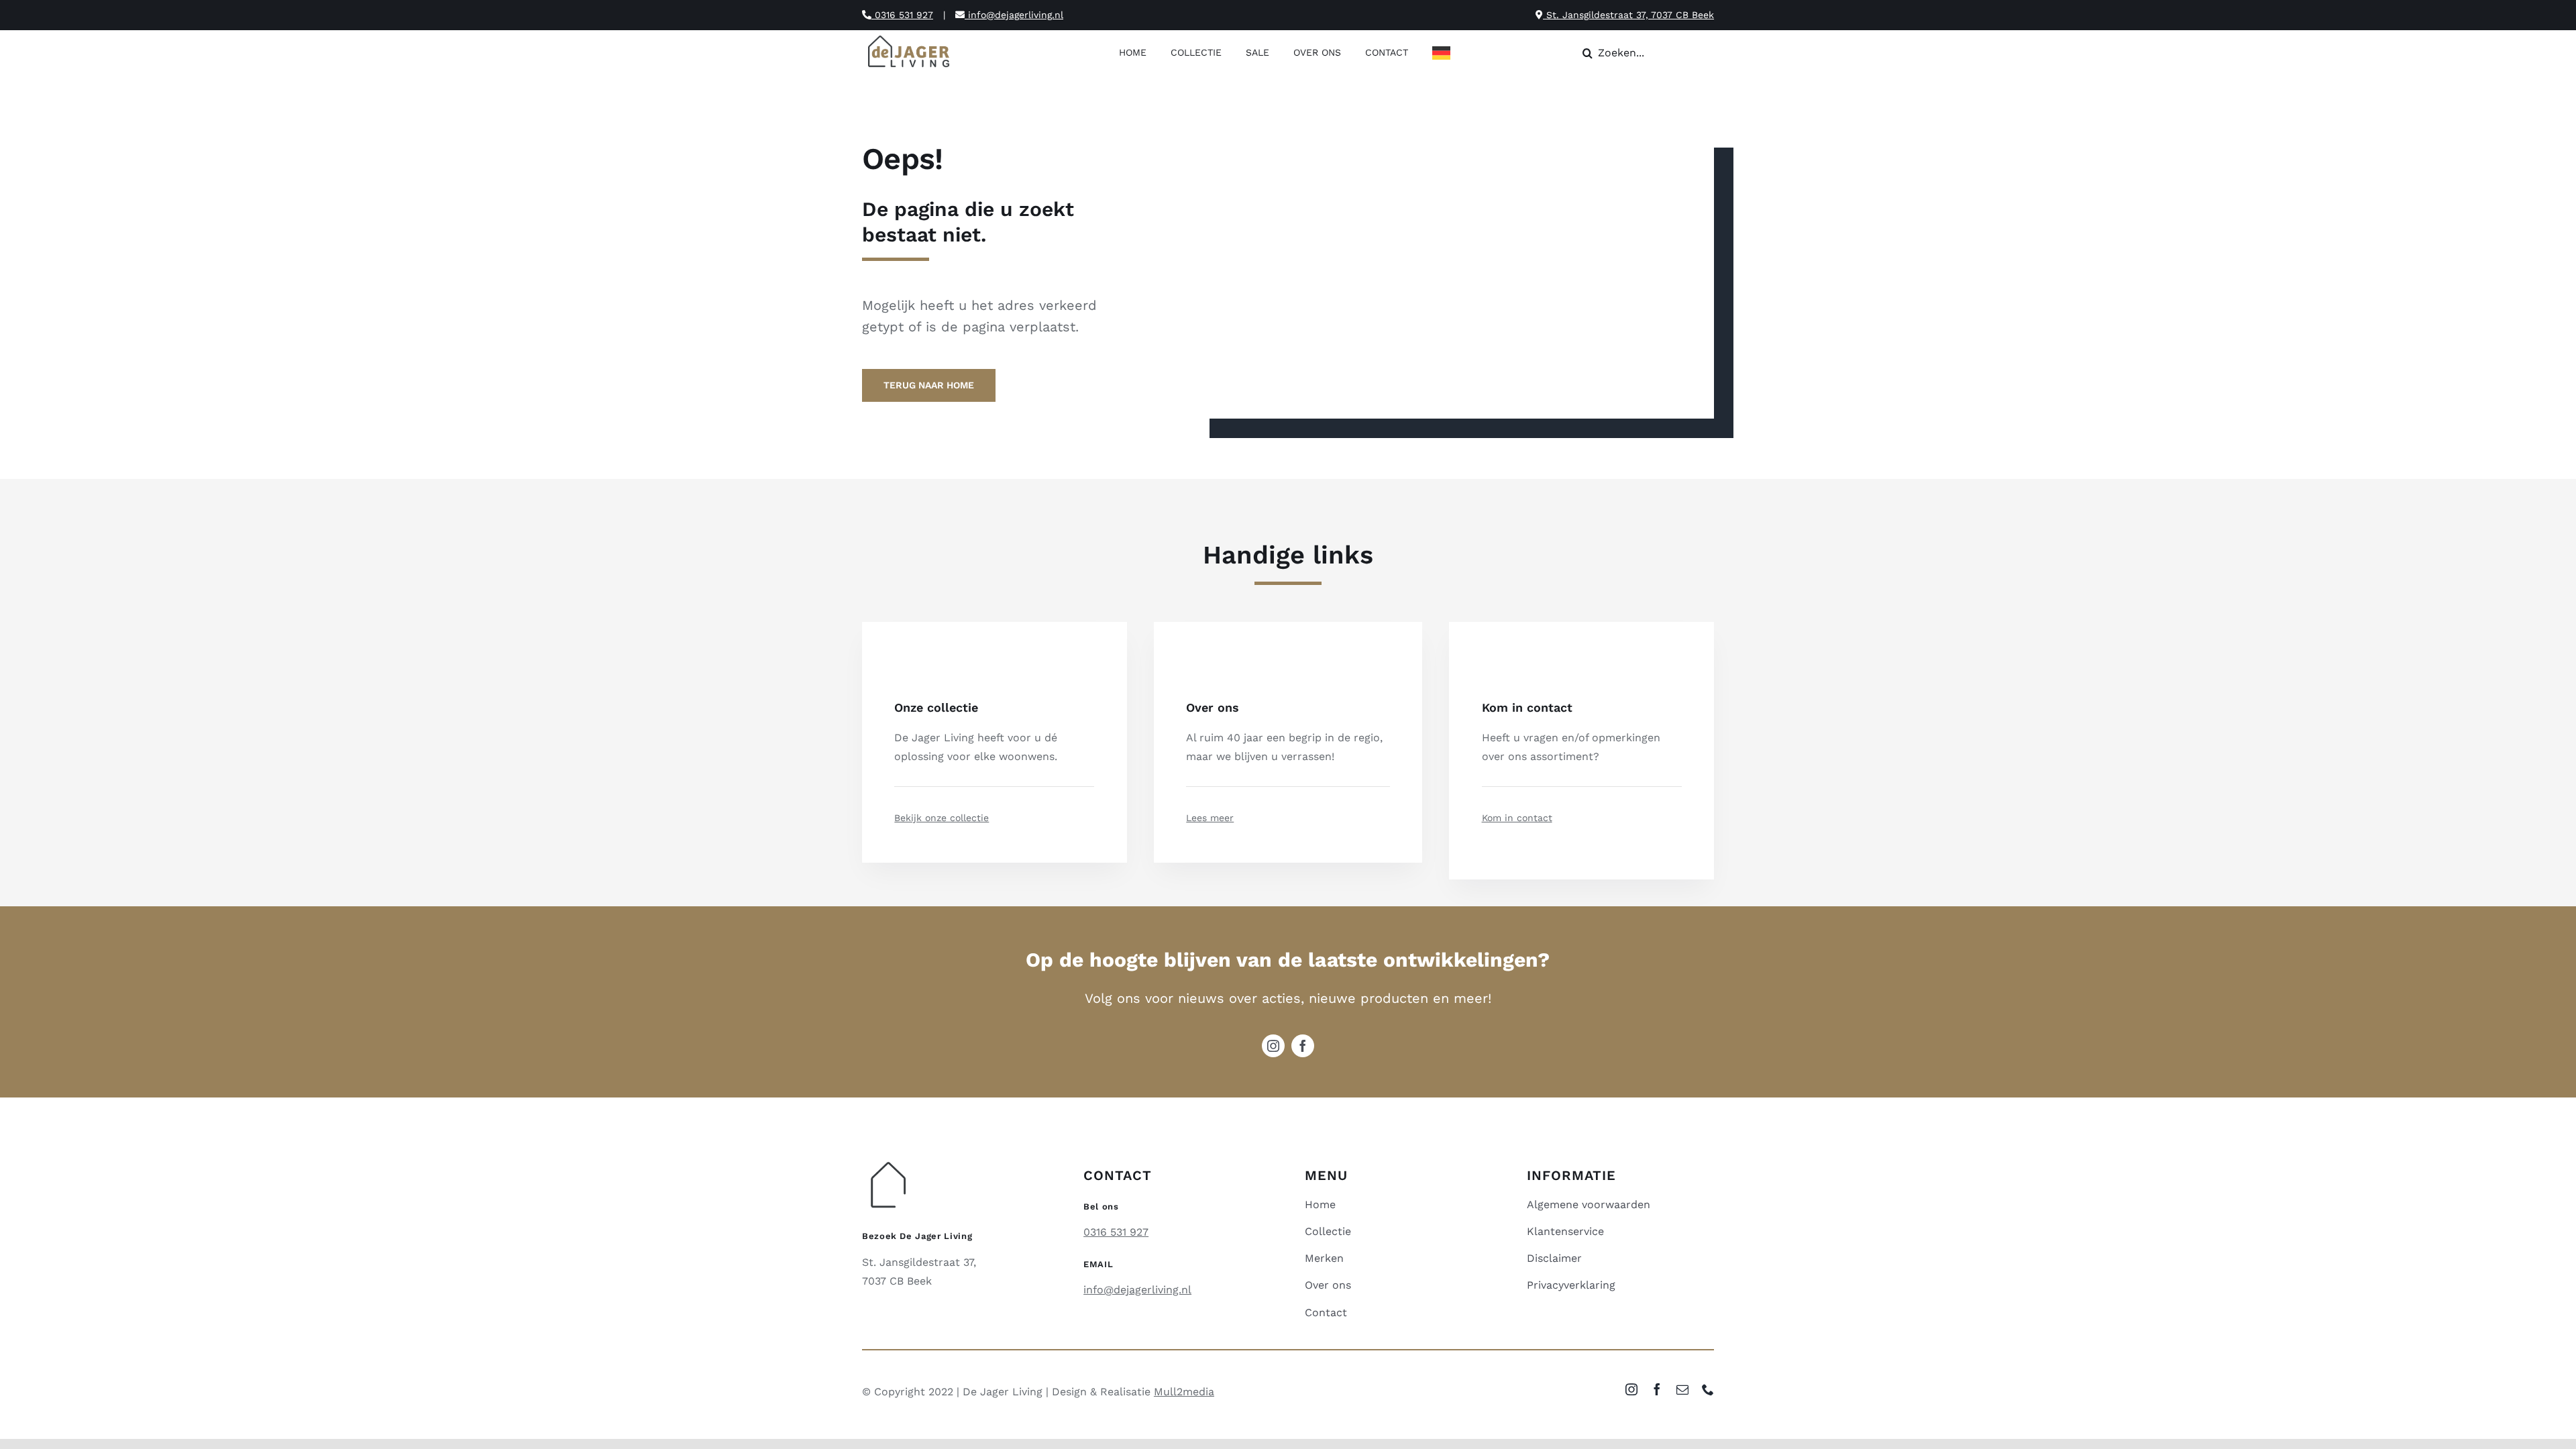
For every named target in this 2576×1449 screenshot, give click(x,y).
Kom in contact (1517, 818)
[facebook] (1303, 1046)
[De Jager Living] (909, 37)
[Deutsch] (1445, 54)
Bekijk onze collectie (942, 818)
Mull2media (1184, 1392)
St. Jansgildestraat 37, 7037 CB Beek (1628, 15)
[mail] (1682, 1389)
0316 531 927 (902, 15)
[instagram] (1273, 1046)
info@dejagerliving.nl (1014, 15)
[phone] (1708, 1389)
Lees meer (1210, 818)
